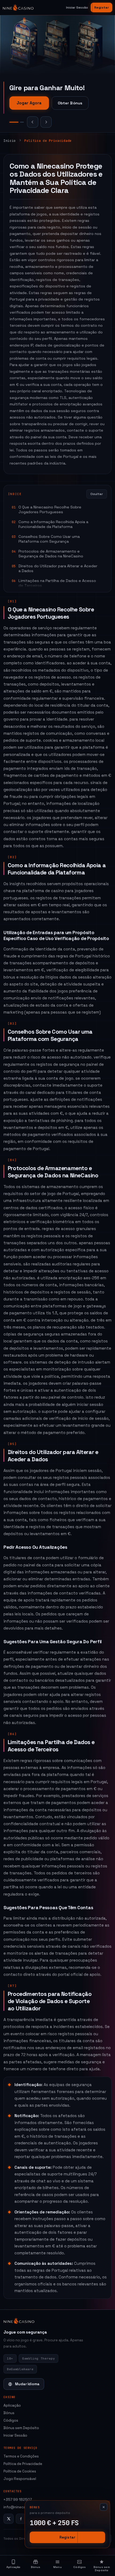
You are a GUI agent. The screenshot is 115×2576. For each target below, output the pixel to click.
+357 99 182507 (18, 2500)
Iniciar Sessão (77, 7)
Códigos (11, 2420)
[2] (19, 122)
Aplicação (12, 2405)
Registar (101, 7)
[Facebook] (21, 2519)
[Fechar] (103, 2507)
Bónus (9, 2413)
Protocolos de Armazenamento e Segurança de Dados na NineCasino (51, 554)
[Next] (46, 122)
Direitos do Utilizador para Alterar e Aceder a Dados (58, 568)
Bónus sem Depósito (21, 2428)
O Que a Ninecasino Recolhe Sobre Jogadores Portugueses (50, 509)
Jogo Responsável (20, 2479)
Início (10, 141)
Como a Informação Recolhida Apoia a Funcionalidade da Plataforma (53, 524)
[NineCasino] (18, 7)
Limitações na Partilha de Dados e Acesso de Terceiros (57, 583)
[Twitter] (9, 2519)
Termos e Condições (21, 2456)
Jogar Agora (29, 105)
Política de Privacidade (23, 2464)
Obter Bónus (70, 105)
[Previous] (33, 122)
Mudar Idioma (27, 2384)
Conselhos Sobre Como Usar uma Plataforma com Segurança (49, 539)
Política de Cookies (20, 2471)
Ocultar (97, 494)
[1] (11, 122)
